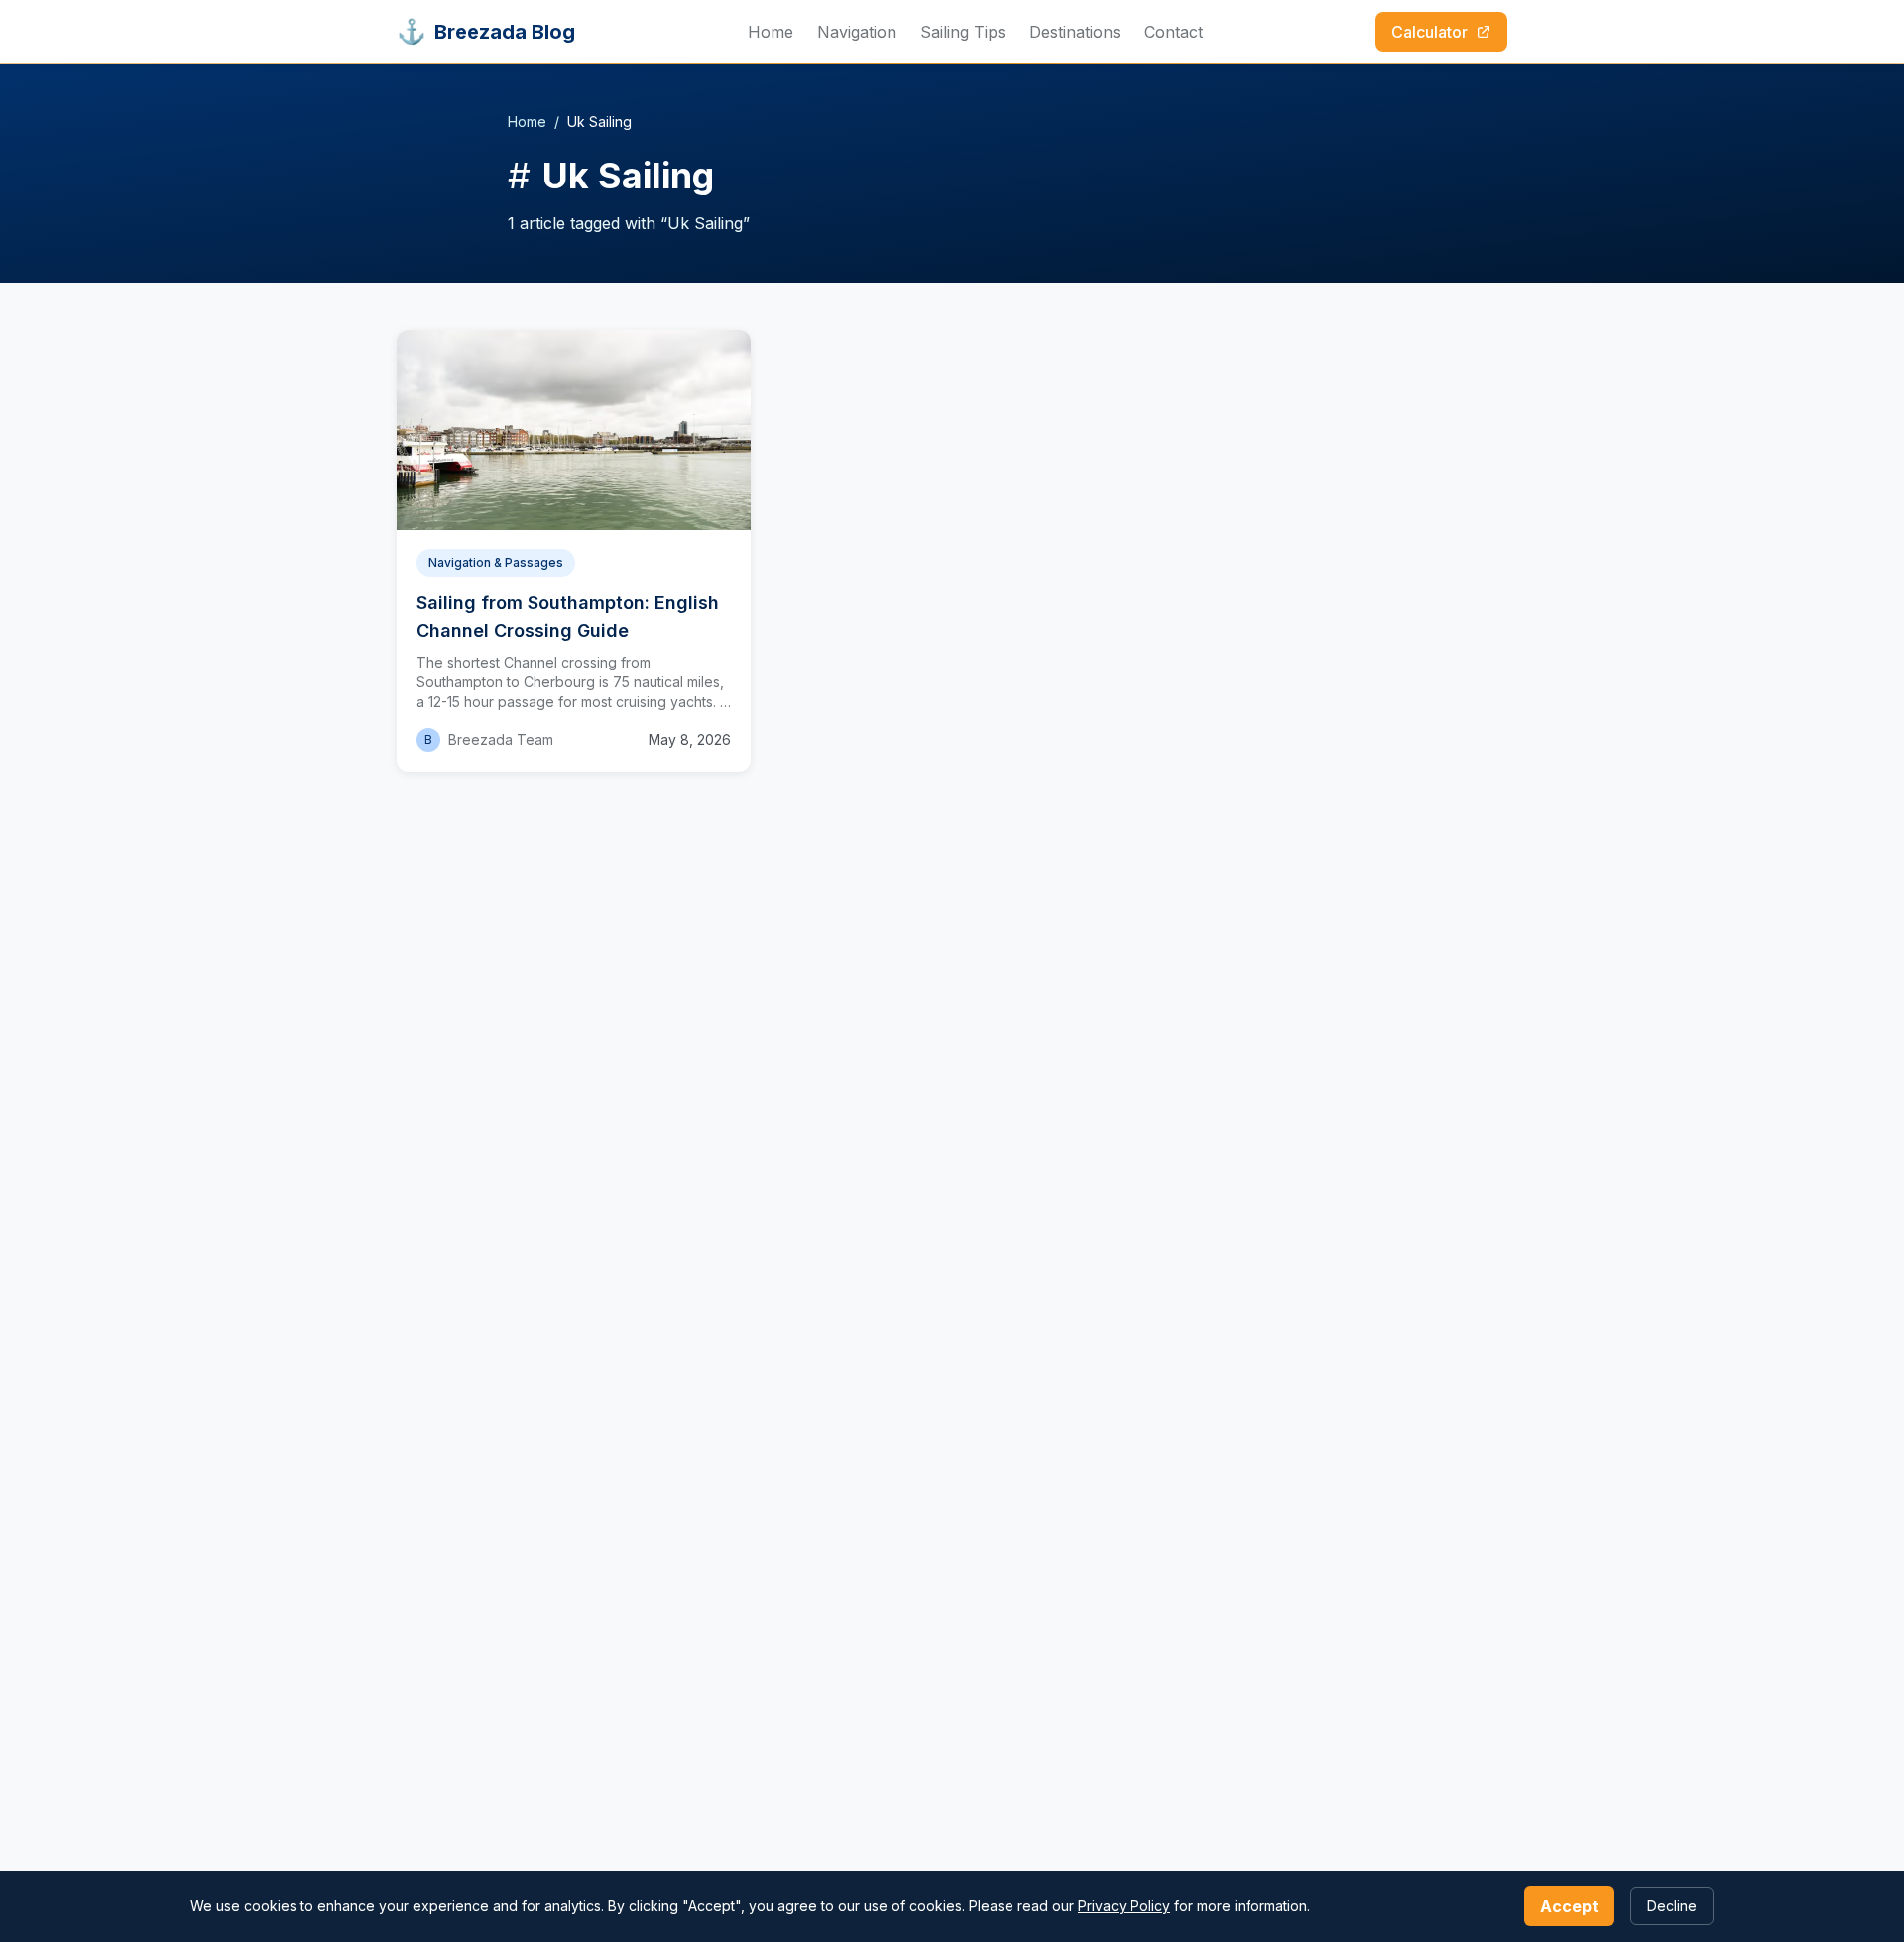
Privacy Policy (1124, 1906)
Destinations (1075, 32)
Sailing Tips (963, 32)
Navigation (857, 32)
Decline (1672, 1906)
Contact (1174, 32)
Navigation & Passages (496, 563)
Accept (1569, 1906)
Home (771, 32)
